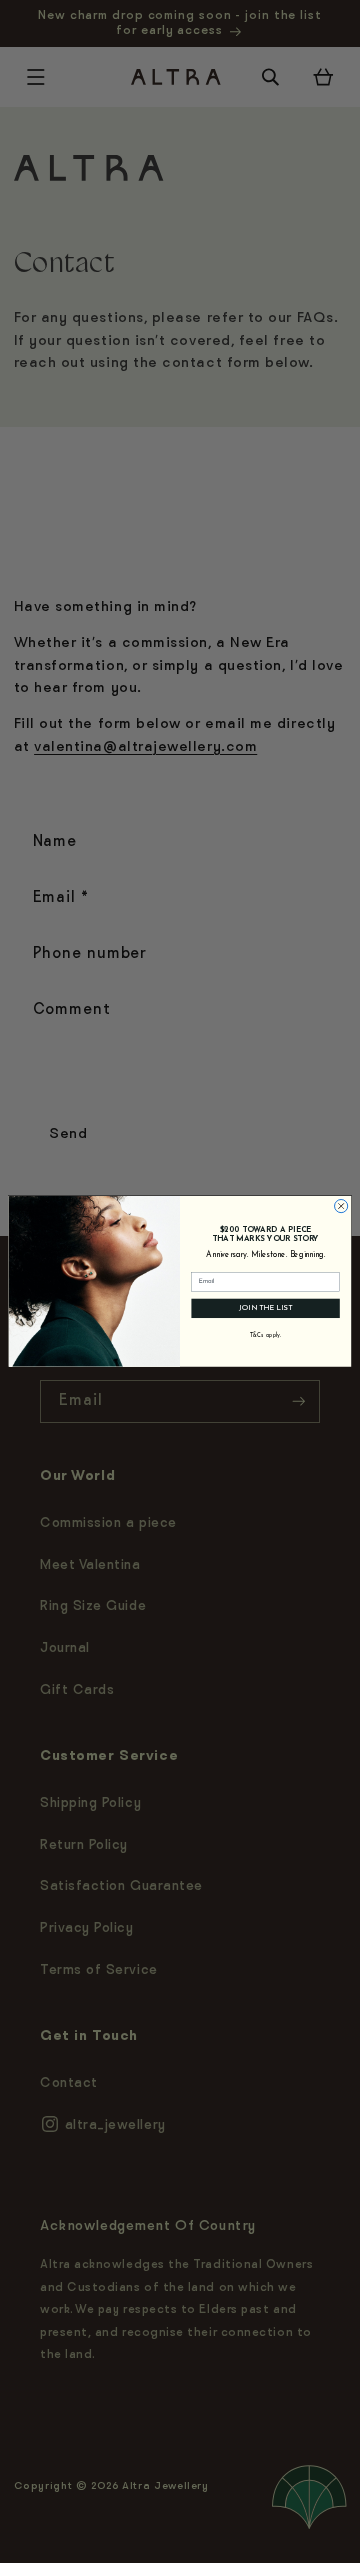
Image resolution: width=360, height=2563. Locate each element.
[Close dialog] (341, 1206)
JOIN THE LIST (265, 1308)
